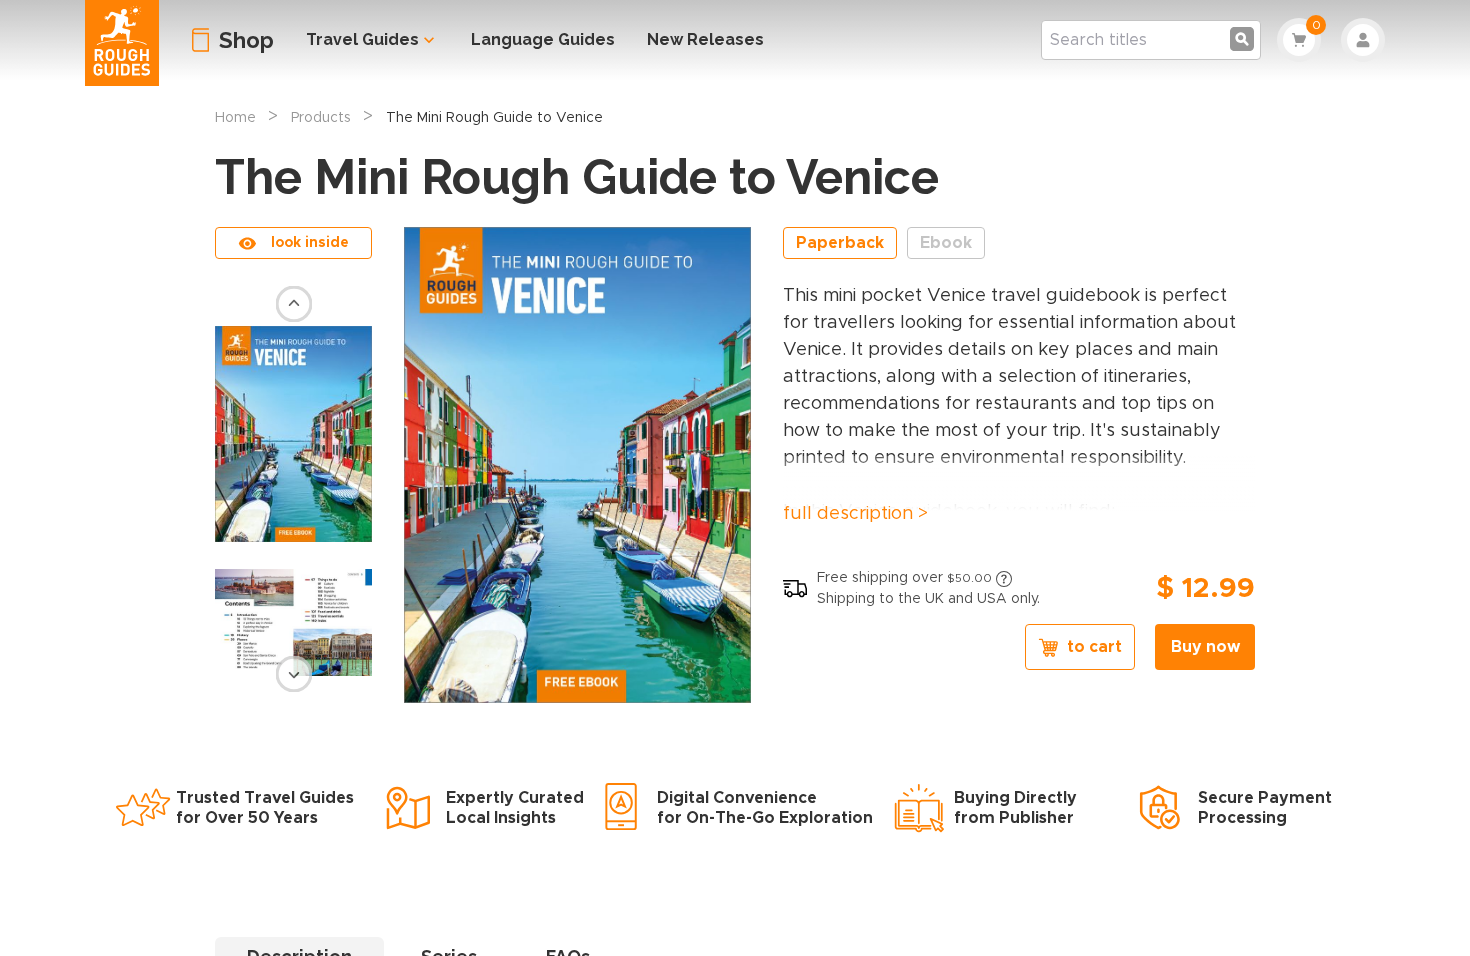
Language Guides (543, 39)
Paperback (840, 243)
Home (235, 118)
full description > (855, 514)
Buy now (1205, 647)
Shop (246, 40)
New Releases (705, 39)
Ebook (946, 243)
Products (321, 118)
